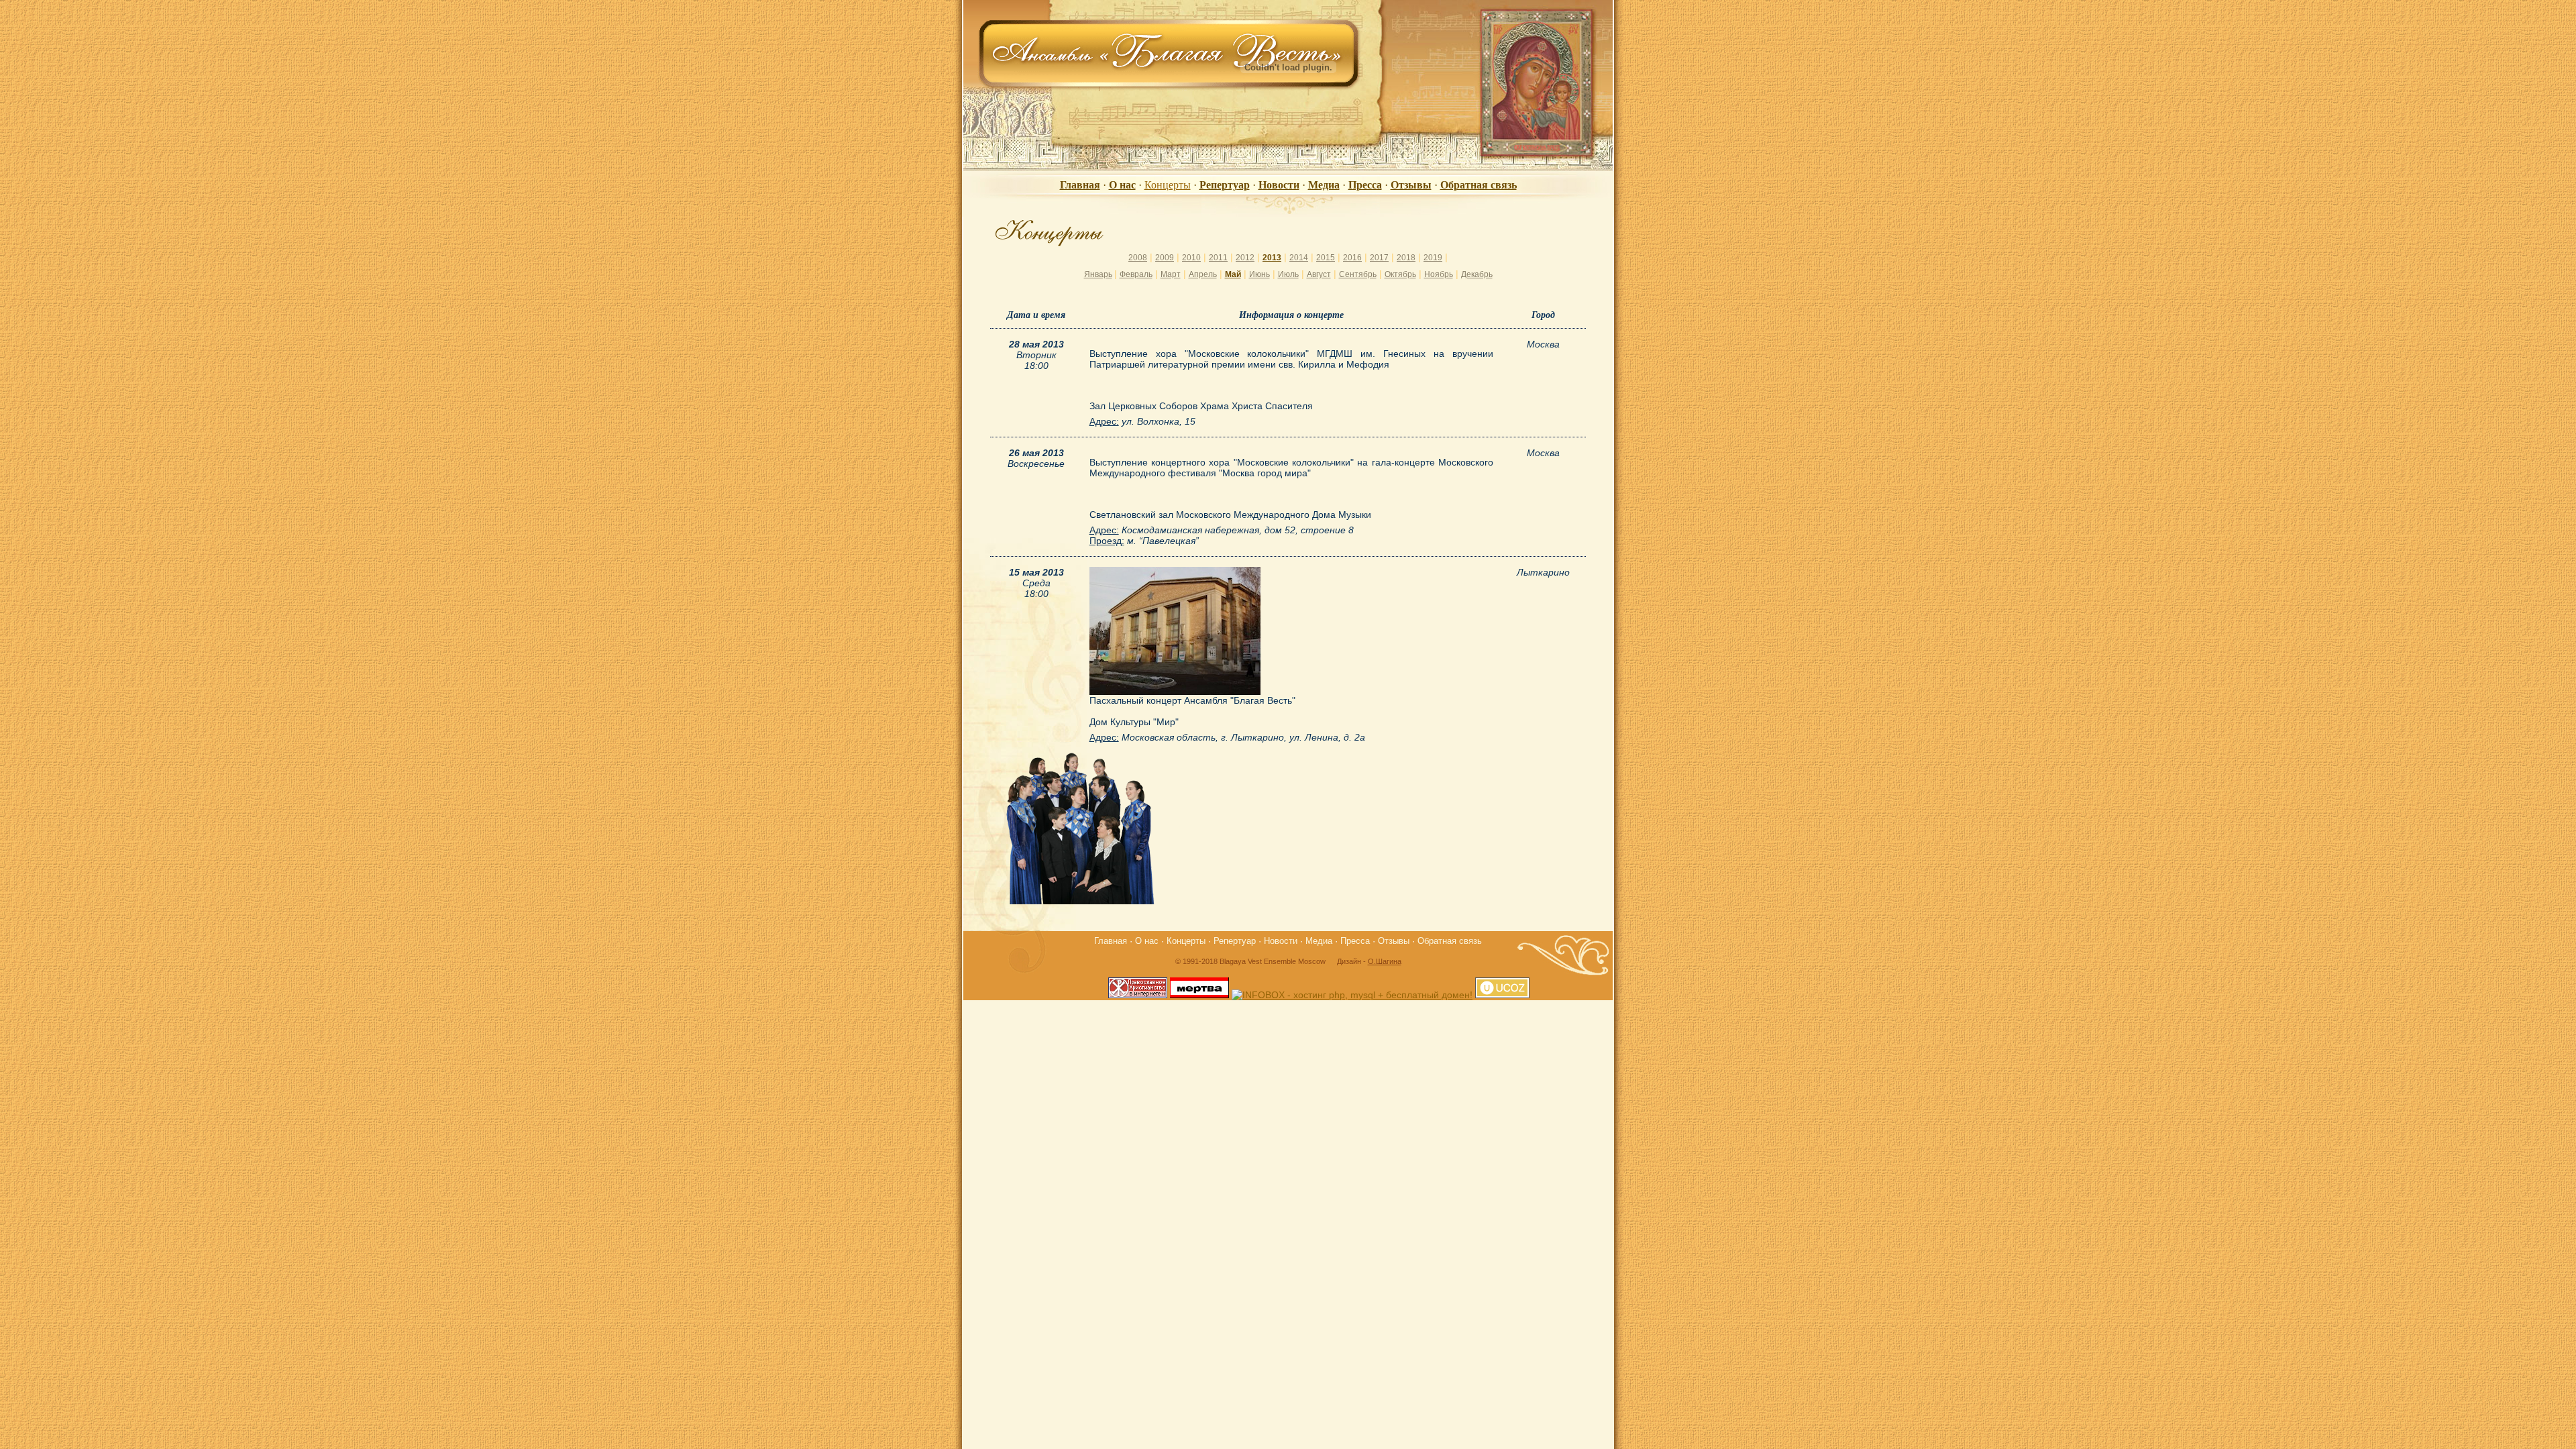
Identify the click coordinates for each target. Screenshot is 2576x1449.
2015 (1326, 258)
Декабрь (1477, 274)
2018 (1406, 258)
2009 (1165, 258)
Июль (1288, 274)
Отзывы (1411, 185)
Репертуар (1225, 185)
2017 (1379, 258)
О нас (1122, 185)
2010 (1191, 258)
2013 (1272, 258)
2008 (1138, 258)
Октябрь (1400, 274)
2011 (1218, 258)
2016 (1352, 258)
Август (1319, 274)
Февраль (1136, 274)
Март (1171, 274)
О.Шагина (1385, 961)
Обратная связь (1479, 185)
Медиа (1324, 185)
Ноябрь (1439, 274)
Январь (1098, 274)
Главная (1080, 185)
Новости (1279, 185)
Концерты (1168, 185)
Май (1233, 274)
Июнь (1259, 274)
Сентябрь (1358, 274)
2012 (1245, 258)
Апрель (1203, 274)
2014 (1299, 258)
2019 (1433, 258)
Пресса (1365, 185)
